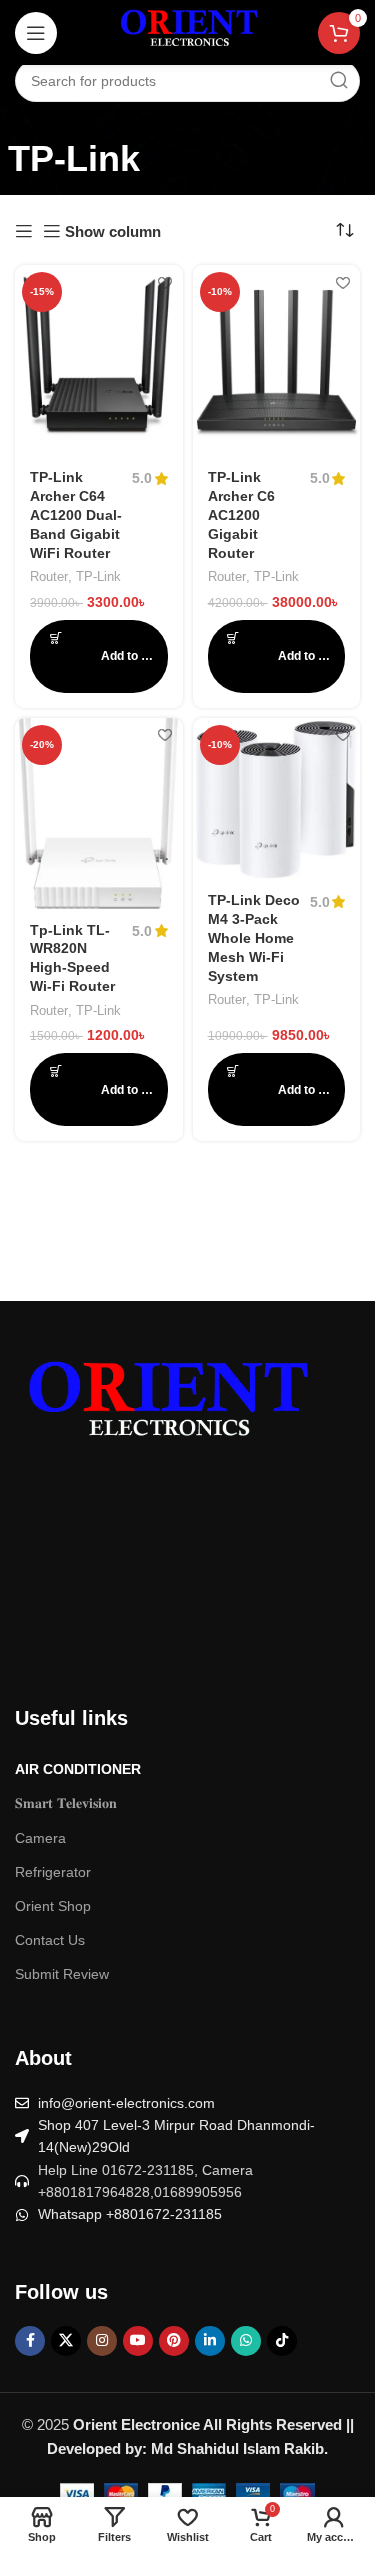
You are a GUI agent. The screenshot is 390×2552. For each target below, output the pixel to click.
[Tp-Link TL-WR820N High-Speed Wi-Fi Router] (99, 813)
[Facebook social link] (30, 2341)
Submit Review (62, 1974)
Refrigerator (53, 1872)
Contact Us (50, 1940)
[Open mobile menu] (36, 33)
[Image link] (165, 1406)
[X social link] (66, 2341)
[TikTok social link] (282, 2341)
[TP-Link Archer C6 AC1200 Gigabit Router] (277, 360)
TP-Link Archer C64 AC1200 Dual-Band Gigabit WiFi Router (76, 515)
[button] (99, 656)
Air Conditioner (78, 1769)
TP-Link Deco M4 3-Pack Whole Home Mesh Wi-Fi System (254, 938)
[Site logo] (187, 31)
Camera (40, 1838)
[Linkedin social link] (210, 2341)
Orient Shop (53, 1906)
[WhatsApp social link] (246, 2341)
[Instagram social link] (102, 2341)
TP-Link (98, 576)
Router (49, 576)
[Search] (339, 81)
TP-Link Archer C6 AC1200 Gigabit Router (241, 515)
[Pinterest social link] (174, 2341)
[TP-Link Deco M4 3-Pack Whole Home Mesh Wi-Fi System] (277, 799)
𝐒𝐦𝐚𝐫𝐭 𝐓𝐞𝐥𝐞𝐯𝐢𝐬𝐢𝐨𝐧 (66, 1803)
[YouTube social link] (138, 2341)
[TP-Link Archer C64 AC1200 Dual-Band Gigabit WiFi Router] (99, 360)
